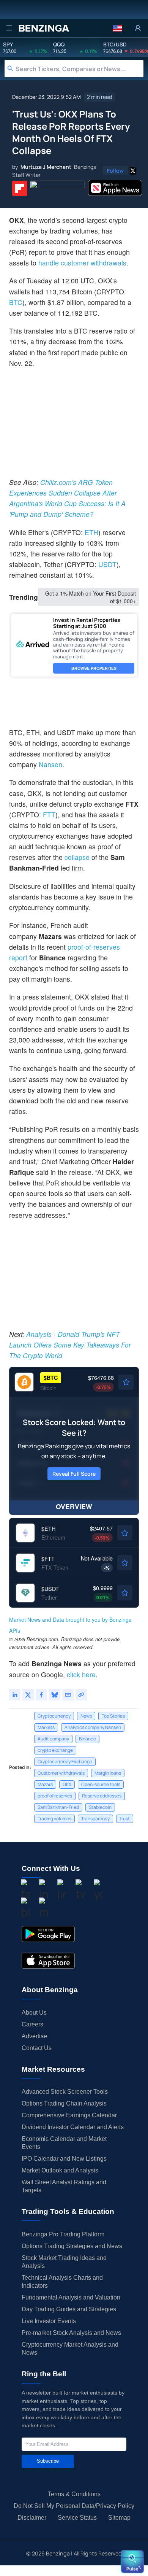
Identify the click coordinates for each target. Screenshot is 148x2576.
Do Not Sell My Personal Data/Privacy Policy (74, 2506)
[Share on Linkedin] (15, 1695)
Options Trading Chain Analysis (64, 2103)
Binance (87, 1739)
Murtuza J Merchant (46, 167)
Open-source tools (101, 1784)
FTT (49, 814)
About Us (34, 2013)
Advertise (34, 2036)
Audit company (53, 1739)
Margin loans (108, 1773)
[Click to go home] (44, 28)
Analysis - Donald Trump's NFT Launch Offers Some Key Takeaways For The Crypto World (70, 1345)
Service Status (77, 2518)
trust (125, 1819)
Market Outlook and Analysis (60, 2170)
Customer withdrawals (61, 1773)
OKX (67, 1784)
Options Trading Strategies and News (72, 2246)
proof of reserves (55, 1796)
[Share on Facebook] (41, 1695)
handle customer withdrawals (82, 263)
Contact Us (37, 2048)
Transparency (95, 1819)
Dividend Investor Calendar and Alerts (73, 2127)
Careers (32, 2024)
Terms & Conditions (74, 2494)
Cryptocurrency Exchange (65, 1762)
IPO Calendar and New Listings (64, 2159)
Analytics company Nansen (93, 1727)
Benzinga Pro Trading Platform (63, 2234)
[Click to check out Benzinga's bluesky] (25, 1909)
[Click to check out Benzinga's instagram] (44, 1891)
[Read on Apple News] (115, 188)
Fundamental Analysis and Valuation (71, 2297)
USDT (107, 564)
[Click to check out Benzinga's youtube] (98, 1891)
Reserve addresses (102, 1796)
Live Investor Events (49, 2321)
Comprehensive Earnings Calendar (69, 2115)
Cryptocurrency (54, 1716)
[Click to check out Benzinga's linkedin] (62, 1891)
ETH (91, 532)
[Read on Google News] (58, 188)
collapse (78, 857)
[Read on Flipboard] (20, 188)
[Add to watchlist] (126, 1382)
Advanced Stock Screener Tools (65, 2092)
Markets (46, 1727)
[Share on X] (28, 1695)
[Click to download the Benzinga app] (48, 1934)
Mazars (45, 1784)
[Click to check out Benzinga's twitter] (80, 1891)
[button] (117, 28)
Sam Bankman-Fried (58, 1807)
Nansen (50, 764)
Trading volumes (54, 1819)
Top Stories (113, 1716)
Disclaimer (32, 2518)
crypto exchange (55, 1750)
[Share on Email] (68, 1695)
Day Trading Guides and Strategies (69, 2309)
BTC (16, 302)
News (86, 1716)
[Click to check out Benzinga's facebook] (25, 1891)
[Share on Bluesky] (55, 1695)
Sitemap (119, 2518)
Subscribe (48, 2461)
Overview (74, 1506)
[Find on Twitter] (133, 171)
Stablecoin (100, 1807)
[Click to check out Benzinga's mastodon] (44, 1909)
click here (81, 1674)
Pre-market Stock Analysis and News (71, 2333)
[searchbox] (80, 69)
